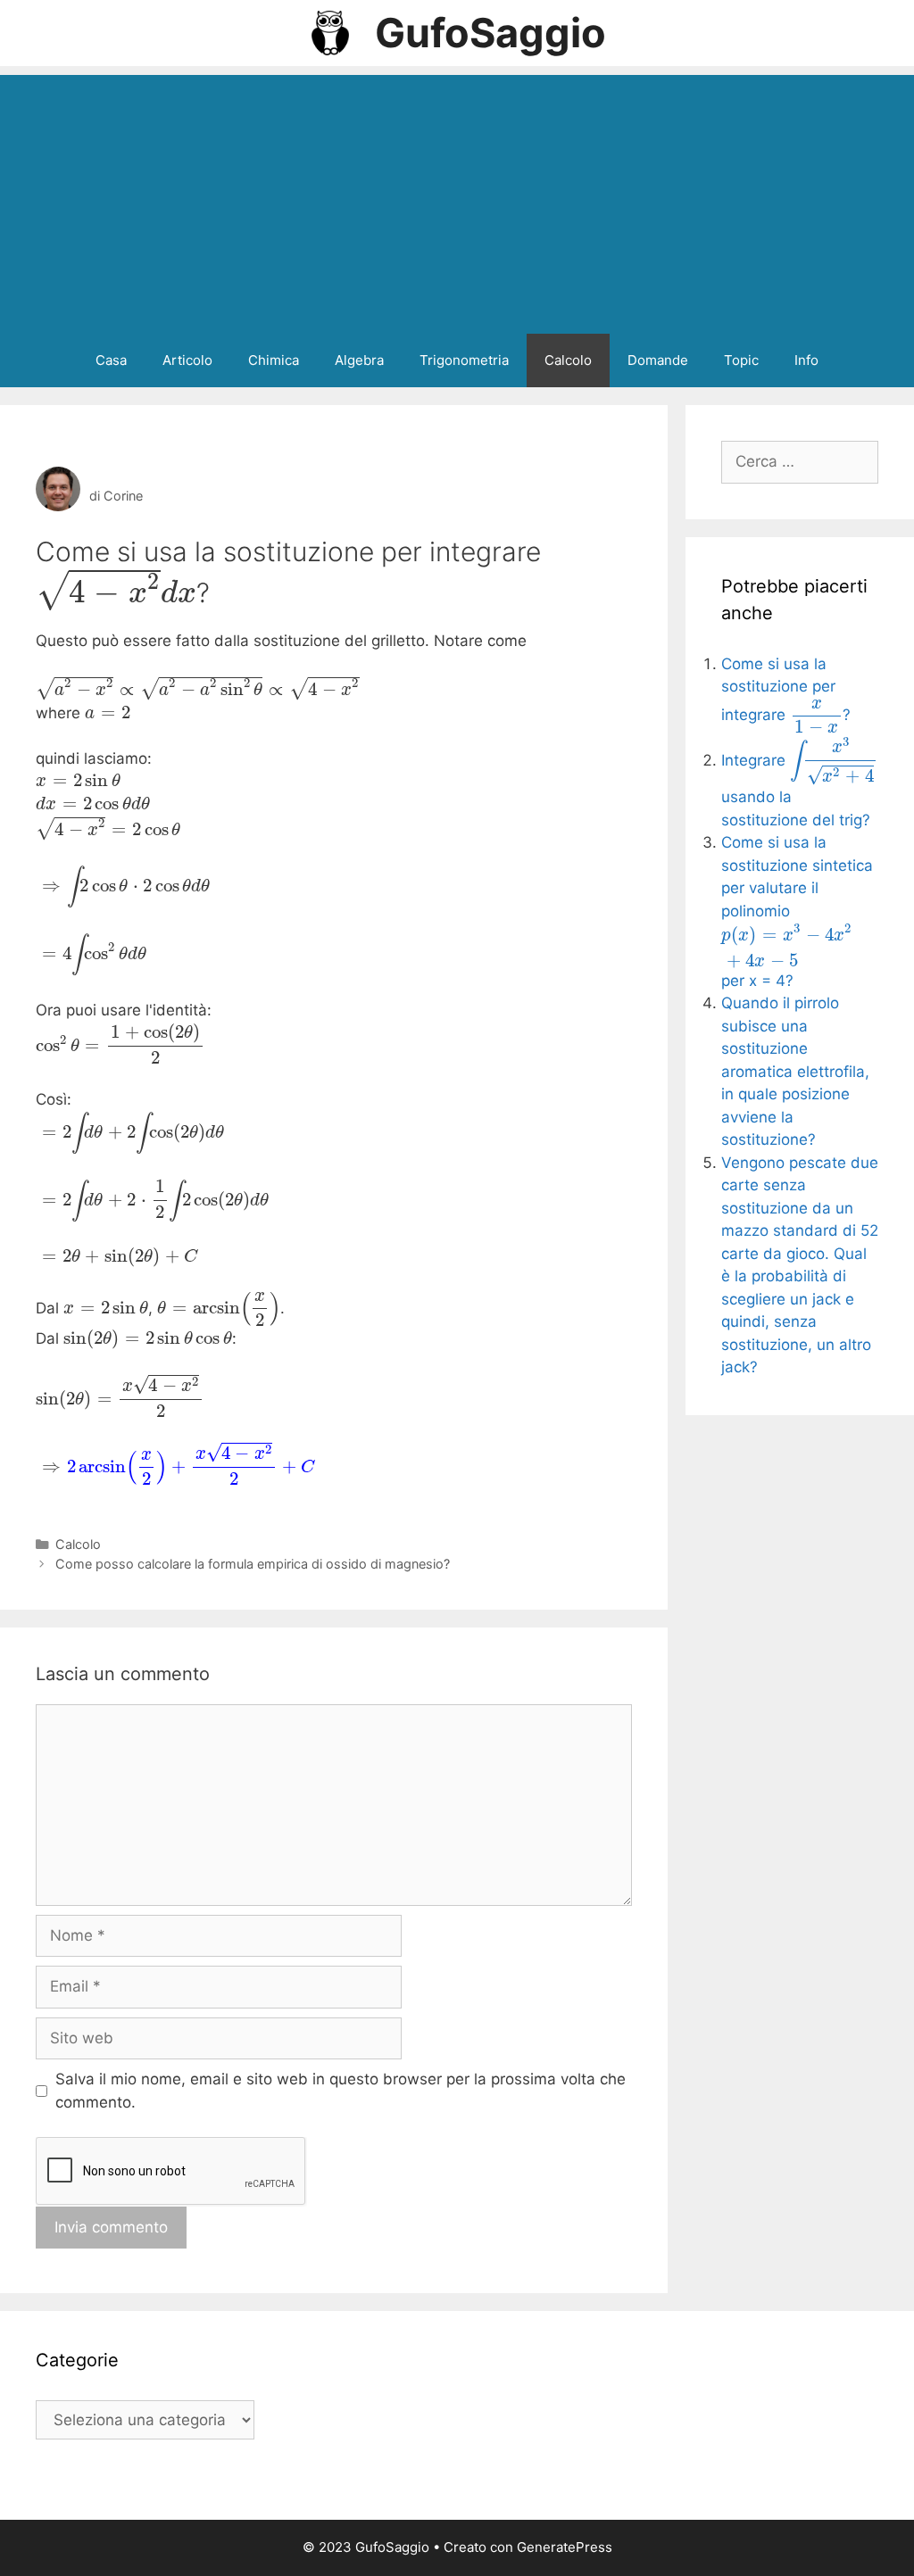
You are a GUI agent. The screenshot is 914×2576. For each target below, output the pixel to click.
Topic (741, 360)
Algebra (359, 360)
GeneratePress (565, 2547)
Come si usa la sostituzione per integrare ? (786, 690)
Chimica (274, 360)
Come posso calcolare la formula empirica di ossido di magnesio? (253, 1564)
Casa (111, 360)
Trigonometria (464, 360)
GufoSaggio (490, 33)
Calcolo (568, 360)
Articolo (187, 360)
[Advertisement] (457, 200)
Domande (658, 360)
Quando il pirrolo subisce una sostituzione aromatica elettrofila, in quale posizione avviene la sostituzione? (795, 1071)
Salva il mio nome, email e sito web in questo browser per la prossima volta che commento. (341, 2091)
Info (806, 360)
